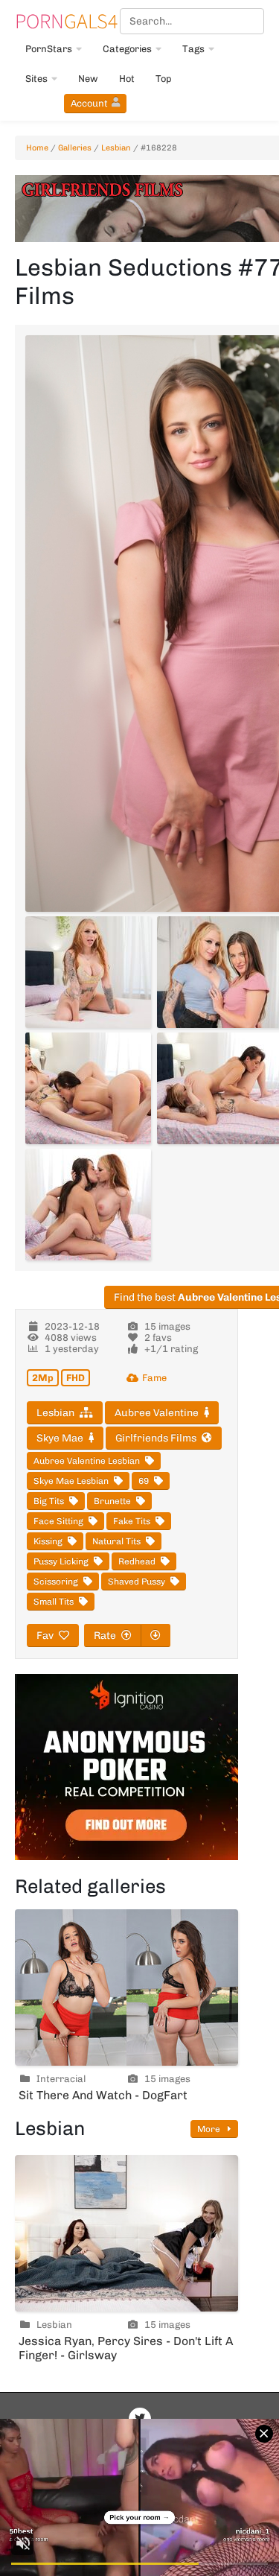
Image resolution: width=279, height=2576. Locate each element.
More (210, 2129)
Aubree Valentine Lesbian (87, 1461)
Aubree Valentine (157, 1413)
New (88, 79)
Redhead (137, 1561)
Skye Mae (60, 1438)
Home (37, 148)
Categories (127, 49)
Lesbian (116, 148)
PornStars (49, 49)
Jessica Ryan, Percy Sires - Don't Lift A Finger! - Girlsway (126, 2348)
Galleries (75, 148)
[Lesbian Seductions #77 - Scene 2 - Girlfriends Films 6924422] (88, 972)
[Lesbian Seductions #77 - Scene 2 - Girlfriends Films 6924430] (88, 1205)
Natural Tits (116, 1541)
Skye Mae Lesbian (71, 1481)
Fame (154, 1378)
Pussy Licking (61, 1561)
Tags (193, 49)
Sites (36, 79)
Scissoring (56, 1582)
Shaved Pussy (137, 1582)
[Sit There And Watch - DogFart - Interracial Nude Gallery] (126, 1987)
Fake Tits (132, 1521)
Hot (127, 79)
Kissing (48, 1541)
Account (89, 103)
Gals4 (66, 21)
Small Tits (54, 1602)
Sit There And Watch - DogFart (103, 2095)
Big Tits (49, 1501)
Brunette (112, 1501)
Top (164, 79)
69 (144, 1481)
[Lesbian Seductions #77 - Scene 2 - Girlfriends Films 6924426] (88, 1088)
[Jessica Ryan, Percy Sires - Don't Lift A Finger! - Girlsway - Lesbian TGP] (126, 2233)
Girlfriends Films (156, 1438)
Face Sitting (58, 1521)
